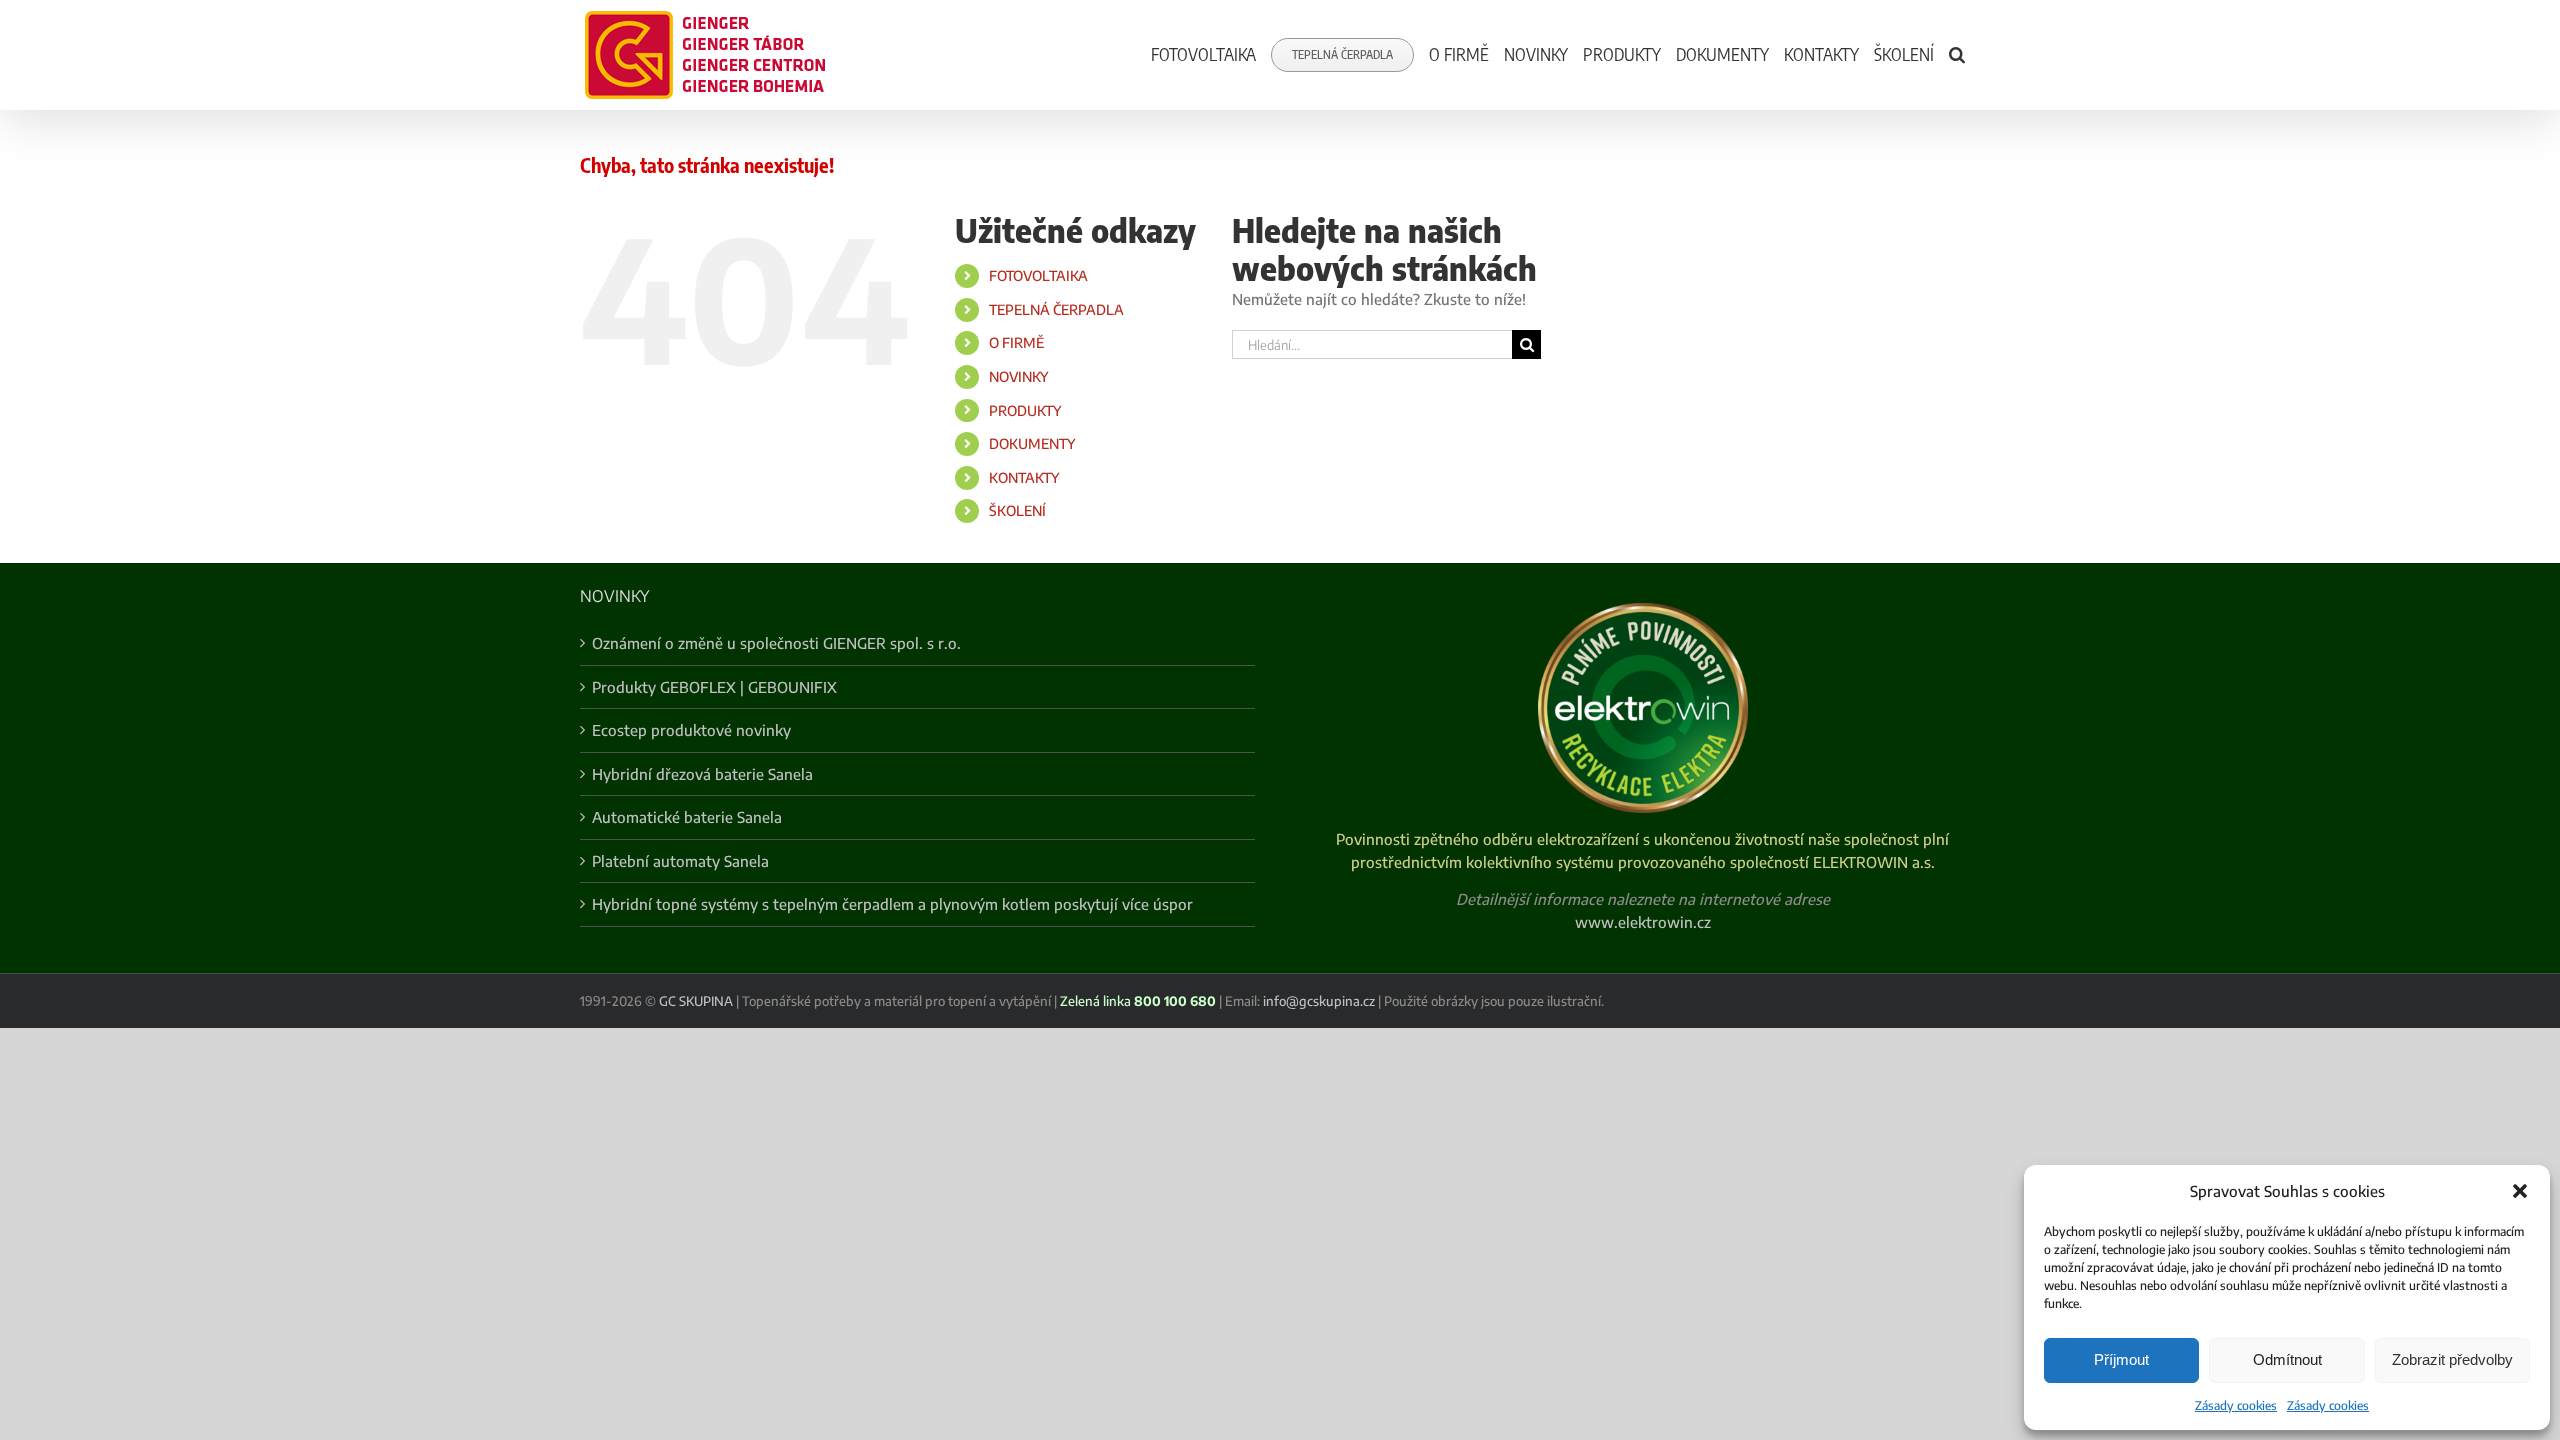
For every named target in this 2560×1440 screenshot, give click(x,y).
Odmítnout (2287, 1359)
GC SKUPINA (696, 1001)
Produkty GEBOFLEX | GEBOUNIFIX (714, 687)
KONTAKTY (1024, 477)
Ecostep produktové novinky (691, 730)
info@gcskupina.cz (1319, 1001)
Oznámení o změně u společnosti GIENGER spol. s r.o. (776, 643)
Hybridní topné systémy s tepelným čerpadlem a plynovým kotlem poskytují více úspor (892, 904)
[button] (2520, 1191)
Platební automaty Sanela (680, 861)
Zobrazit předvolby (2452, 1359)
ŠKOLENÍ (1017, 510)
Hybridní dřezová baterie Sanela (702, 774)
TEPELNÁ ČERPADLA (1056, 309)
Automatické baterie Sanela (687, 817)
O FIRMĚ (1016, 342)
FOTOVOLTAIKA (1038, 275)
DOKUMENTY (1032, 443)
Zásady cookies (2236, 1405)
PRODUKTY (1025, 410)
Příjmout (2121, 1359)
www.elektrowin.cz (1643, 922)
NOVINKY (1018, 376)
